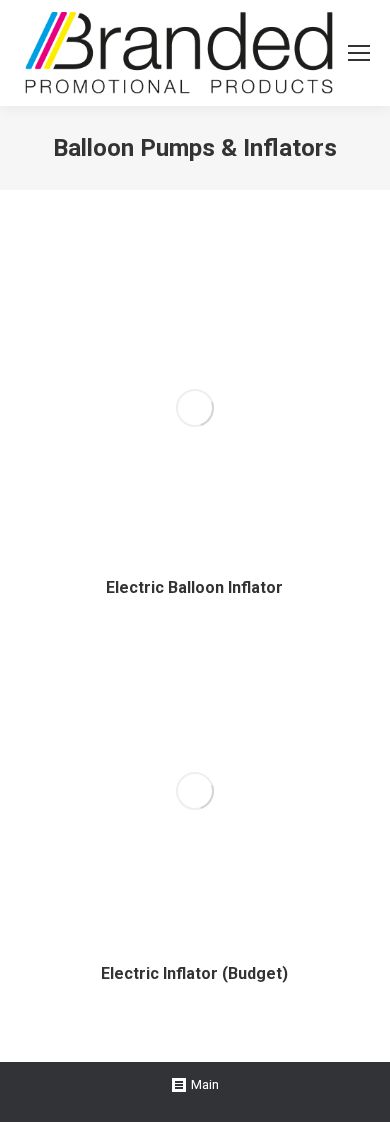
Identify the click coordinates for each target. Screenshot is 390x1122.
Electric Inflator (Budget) (194, 973)
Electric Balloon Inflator (194, 587)
